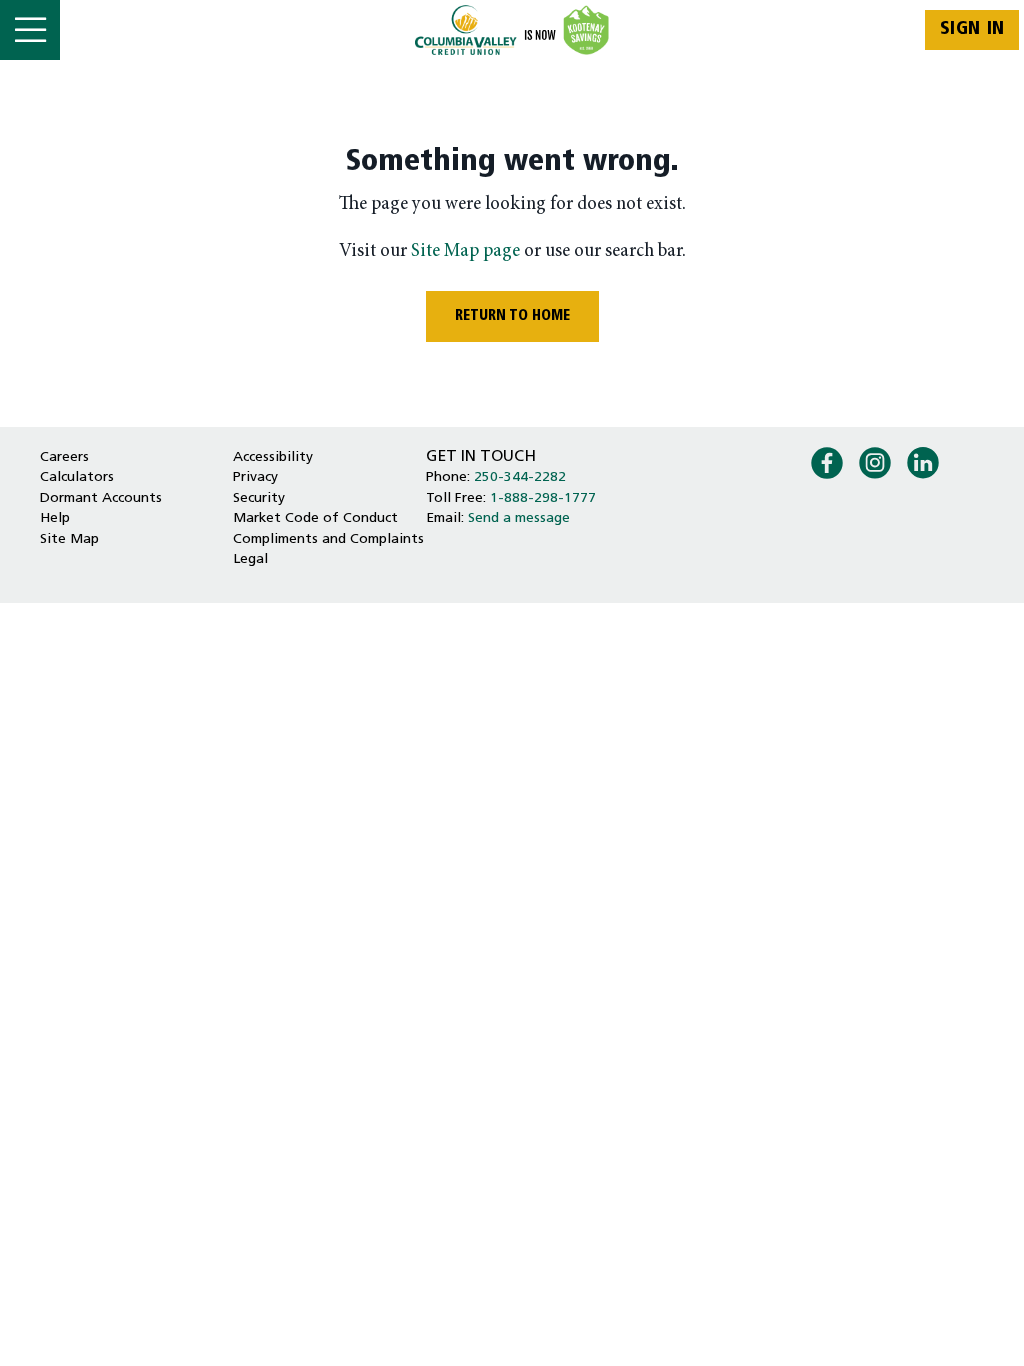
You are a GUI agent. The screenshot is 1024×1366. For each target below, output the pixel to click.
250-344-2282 (520, 477)
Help (55, 518)
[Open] (30, 30)
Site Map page (465, 251)
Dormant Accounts (101, 498)
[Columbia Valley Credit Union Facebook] (827, 461)
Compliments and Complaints (328, 539)
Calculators (77, 477)
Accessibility (273, 457)
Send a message (519, 518)
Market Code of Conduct (315, 518)
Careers (64, 457)
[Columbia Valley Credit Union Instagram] (875, 461)
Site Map (69, 539)
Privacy (255, 477)
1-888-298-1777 (543, 498)
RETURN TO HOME (512, 316)
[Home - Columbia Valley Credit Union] (512, 30)
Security (259, 498)
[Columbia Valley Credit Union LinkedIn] (923, 461)
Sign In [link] (972, 29)
